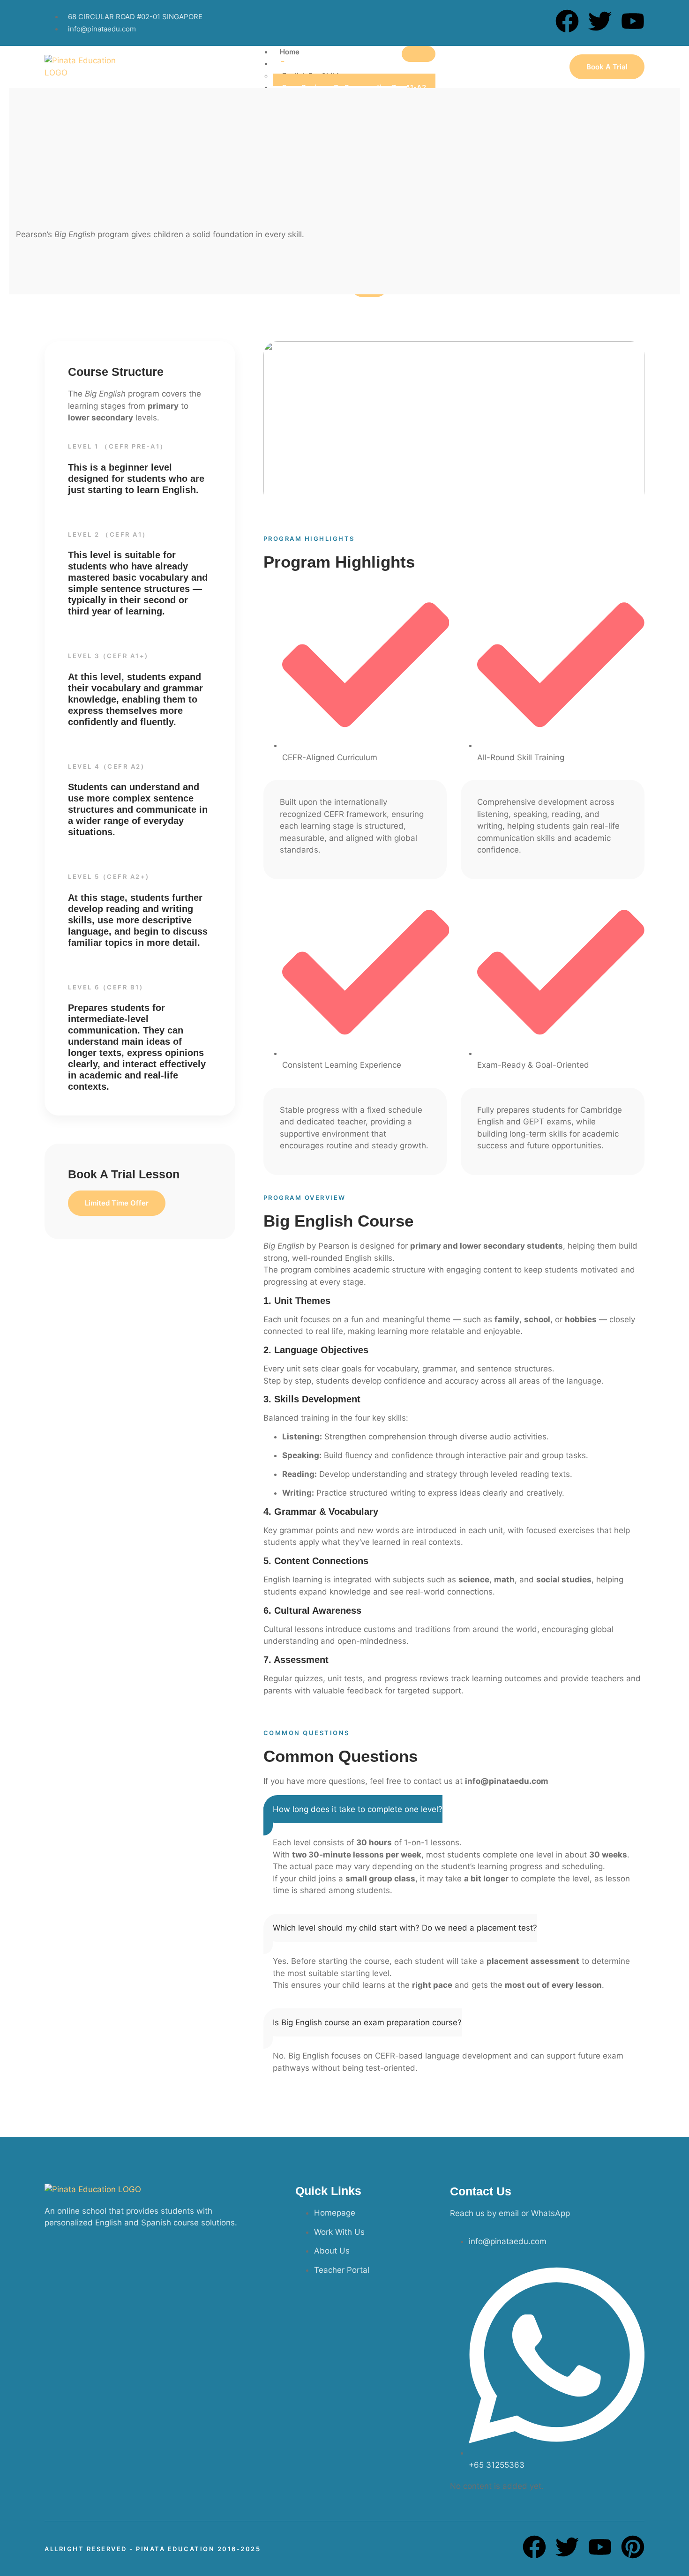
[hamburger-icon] (419, 54)
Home (290, 52)
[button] (353, 1815)
